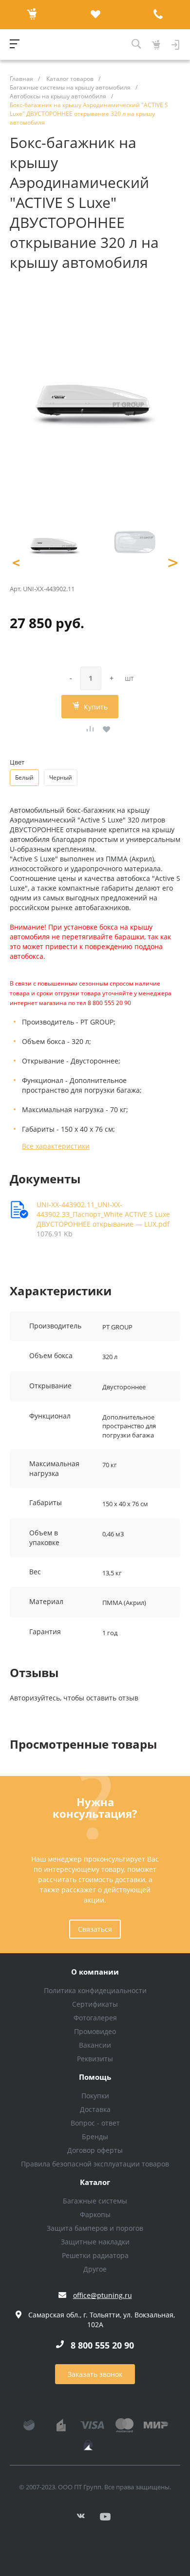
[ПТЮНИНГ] (76, 45)
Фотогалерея (95, 2018)
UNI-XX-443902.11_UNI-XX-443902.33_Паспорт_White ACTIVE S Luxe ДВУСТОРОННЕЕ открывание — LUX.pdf (103, 1214)
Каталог (95, 2183)
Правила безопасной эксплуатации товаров (95, 2164)
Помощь (95, 2077)
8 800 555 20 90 (102, 2345)
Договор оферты (95, 2150)
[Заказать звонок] (158, 15)
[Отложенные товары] (95, 15)
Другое (95, 2269)
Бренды (95, 2137)
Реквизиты (95, 2059)
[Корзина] (32, 15)
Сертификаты (95, 2004)
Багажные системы (95, 2201)
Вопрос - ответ (95, 2123)
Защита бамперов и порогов (95, 2228)
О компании (95, 1972)
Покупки (95, 2096)
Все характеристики (56, 1146)
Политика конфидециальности (95, 1990)
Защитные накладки (95, 2242)
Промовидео (95, 2031)
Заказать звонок (95, 2374)
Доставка (95, 2109)
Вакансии (95, 2045)
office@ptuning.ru (103, 2295)
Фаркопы (95, 2214)
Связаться (95, 1929)
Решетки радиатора (95, 2255)
